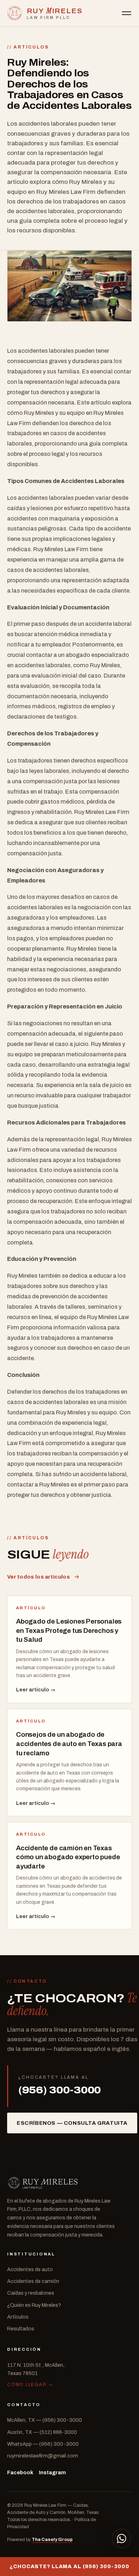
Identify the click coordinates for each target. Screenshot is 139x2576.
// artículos (28, 47)
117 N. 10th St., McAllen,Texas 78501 (36, 2369)
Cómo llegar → (30, 2385)
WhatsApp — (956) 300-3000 (43, 2444)
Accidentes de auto (30, 2269)
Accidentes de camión (33, 2281)
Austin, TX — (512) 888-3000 (42, 2432)
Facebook (20, 2472)
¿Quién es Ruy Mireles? (34, 2305)
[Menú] (127, 13)
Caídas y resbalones (31, 2293)
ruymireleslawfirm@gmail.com (43, 2456)
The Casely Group (52, 2540)
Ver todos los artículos (38, 1577)
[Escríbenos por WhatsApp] (122, 2539)
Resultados (21, 2329)
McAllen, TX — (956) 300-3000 (45, 2420)
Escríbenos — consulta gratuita (72, 2123)
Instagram (52, 2472)
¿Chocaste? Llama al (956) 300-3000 (69, 2566)
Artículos (18, 2317)
